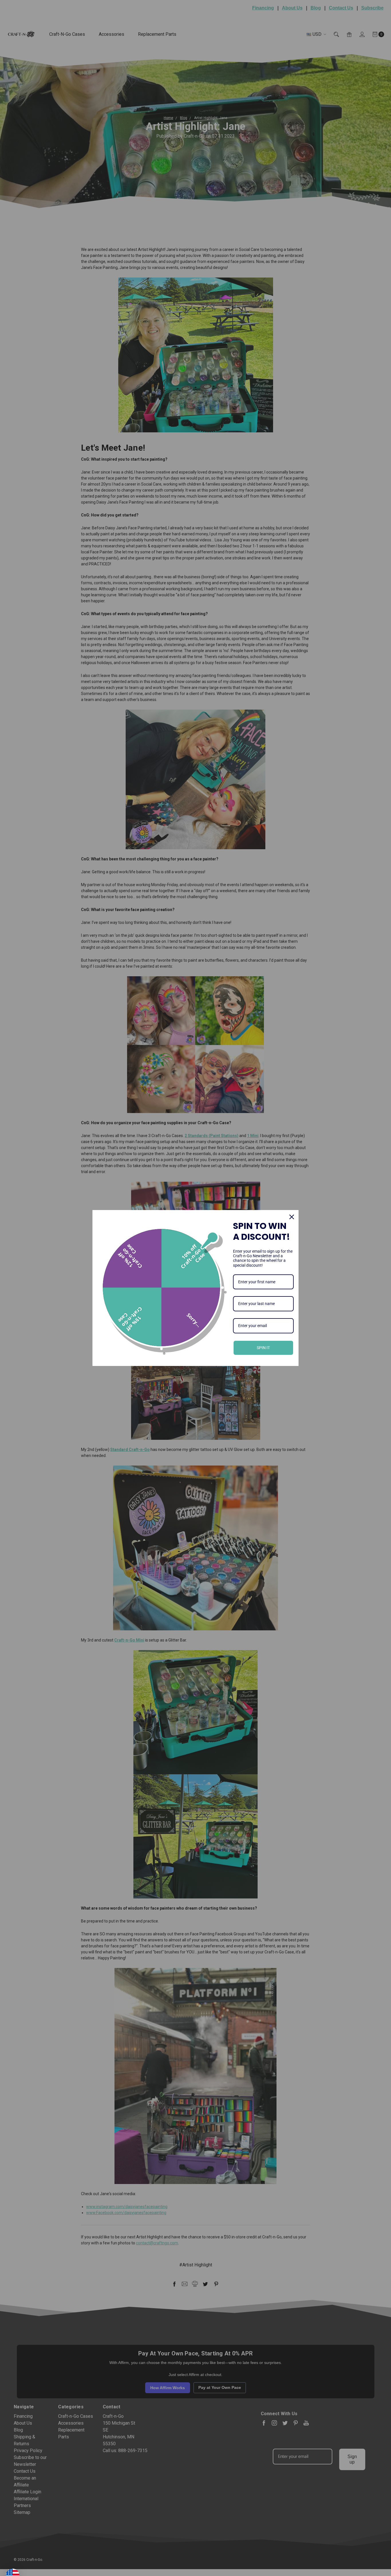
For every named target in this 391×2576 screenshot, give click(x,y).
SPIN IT (263, 1348)
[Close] (292, 1217)
